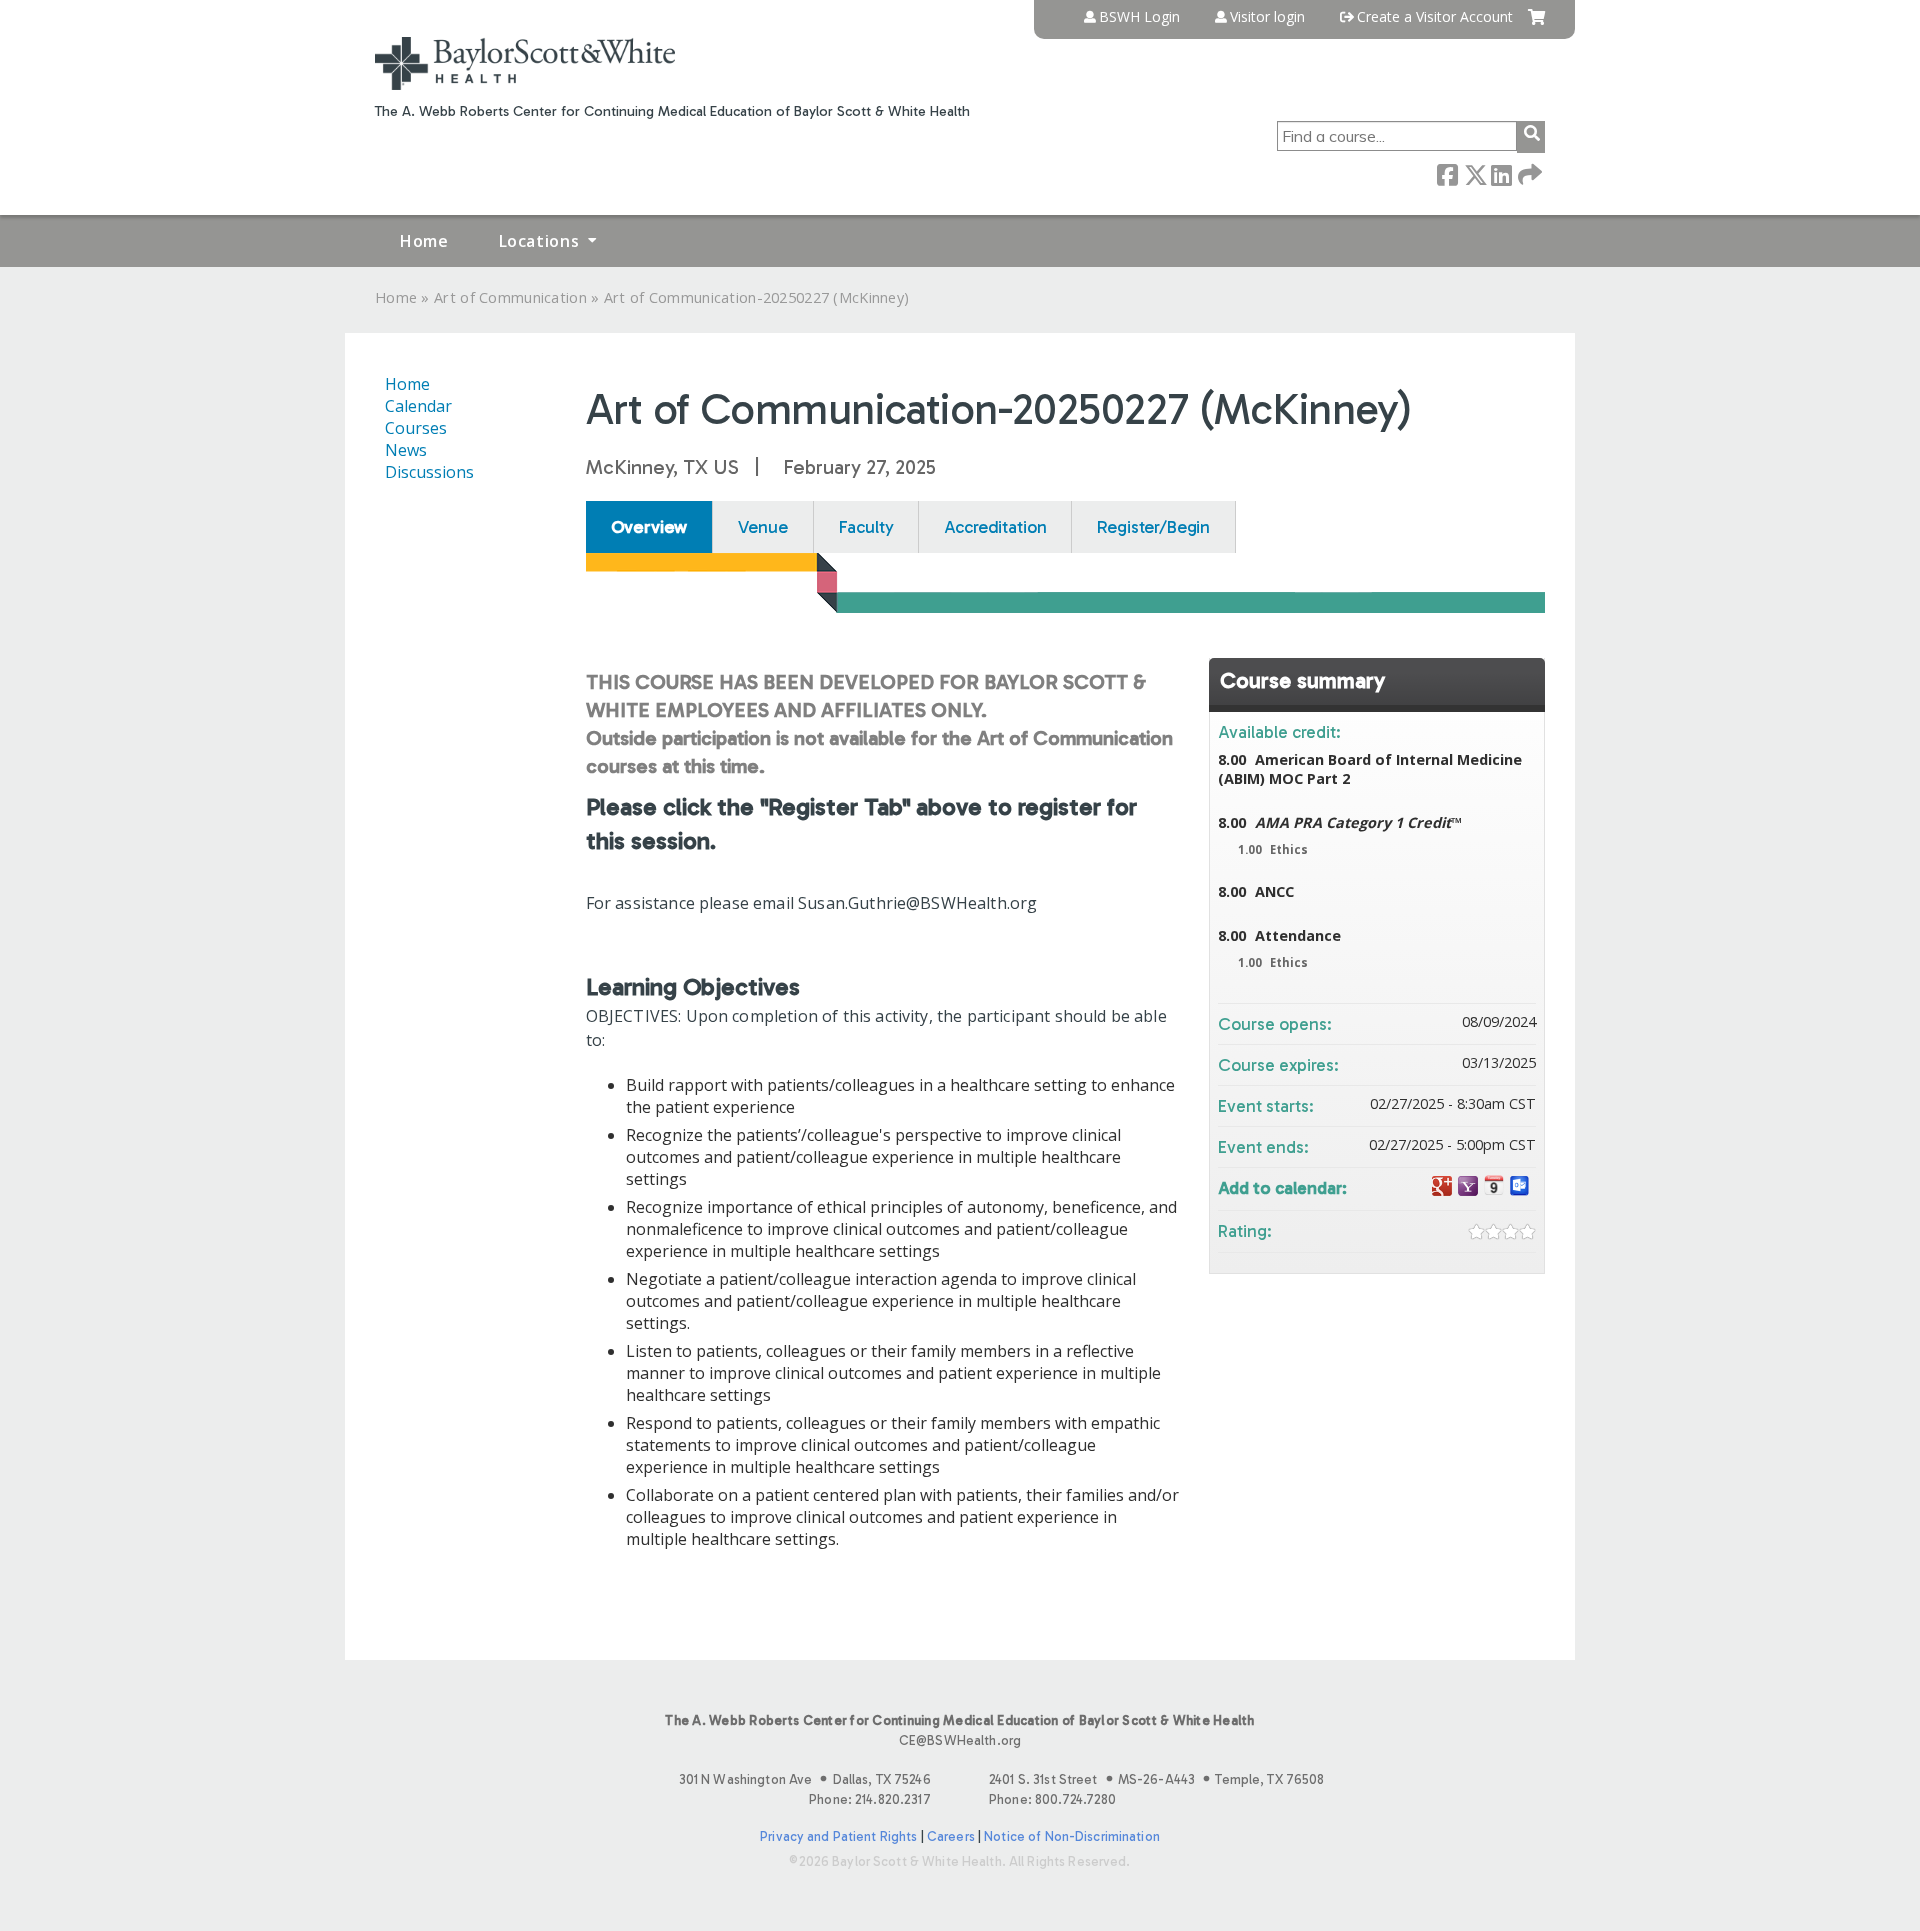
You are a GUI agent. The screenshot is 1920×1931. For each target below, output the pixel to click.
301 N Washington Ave (805, 1779)
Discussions (429, 472)
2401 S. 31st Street (1156, 1779)
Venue (762, 527)
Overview (649, 527)
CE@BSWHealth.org (960, 1740)
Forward (1528, 173)
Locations (539, 241)
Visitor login (1267, 17)
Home (424, 241)
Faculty (866, 527)
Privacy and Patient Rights (838, 1836)
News (406, 450)
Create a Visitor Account (1435, 17)
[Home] (525, 63)
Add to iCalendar (1494, 1185)
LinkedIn (1501, 173)
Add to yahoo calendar (1468, 1186)
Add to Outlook (1520, 1186)
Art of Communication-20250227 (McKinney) (757, 297)
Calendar (418, 406)
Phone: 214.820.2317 (869, 1799)
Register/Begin (1153, 527)
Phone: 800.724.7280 (1052, 1799)
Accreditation (995, 527)
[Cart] (1536, 24)
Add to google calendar (1442, 1186)
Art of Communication (510, 297)
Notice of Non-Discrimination (1072, 1836)
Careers (951, 1836)
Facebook (1447, 173)
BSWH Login (1139, 17)
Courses (416, 428)
